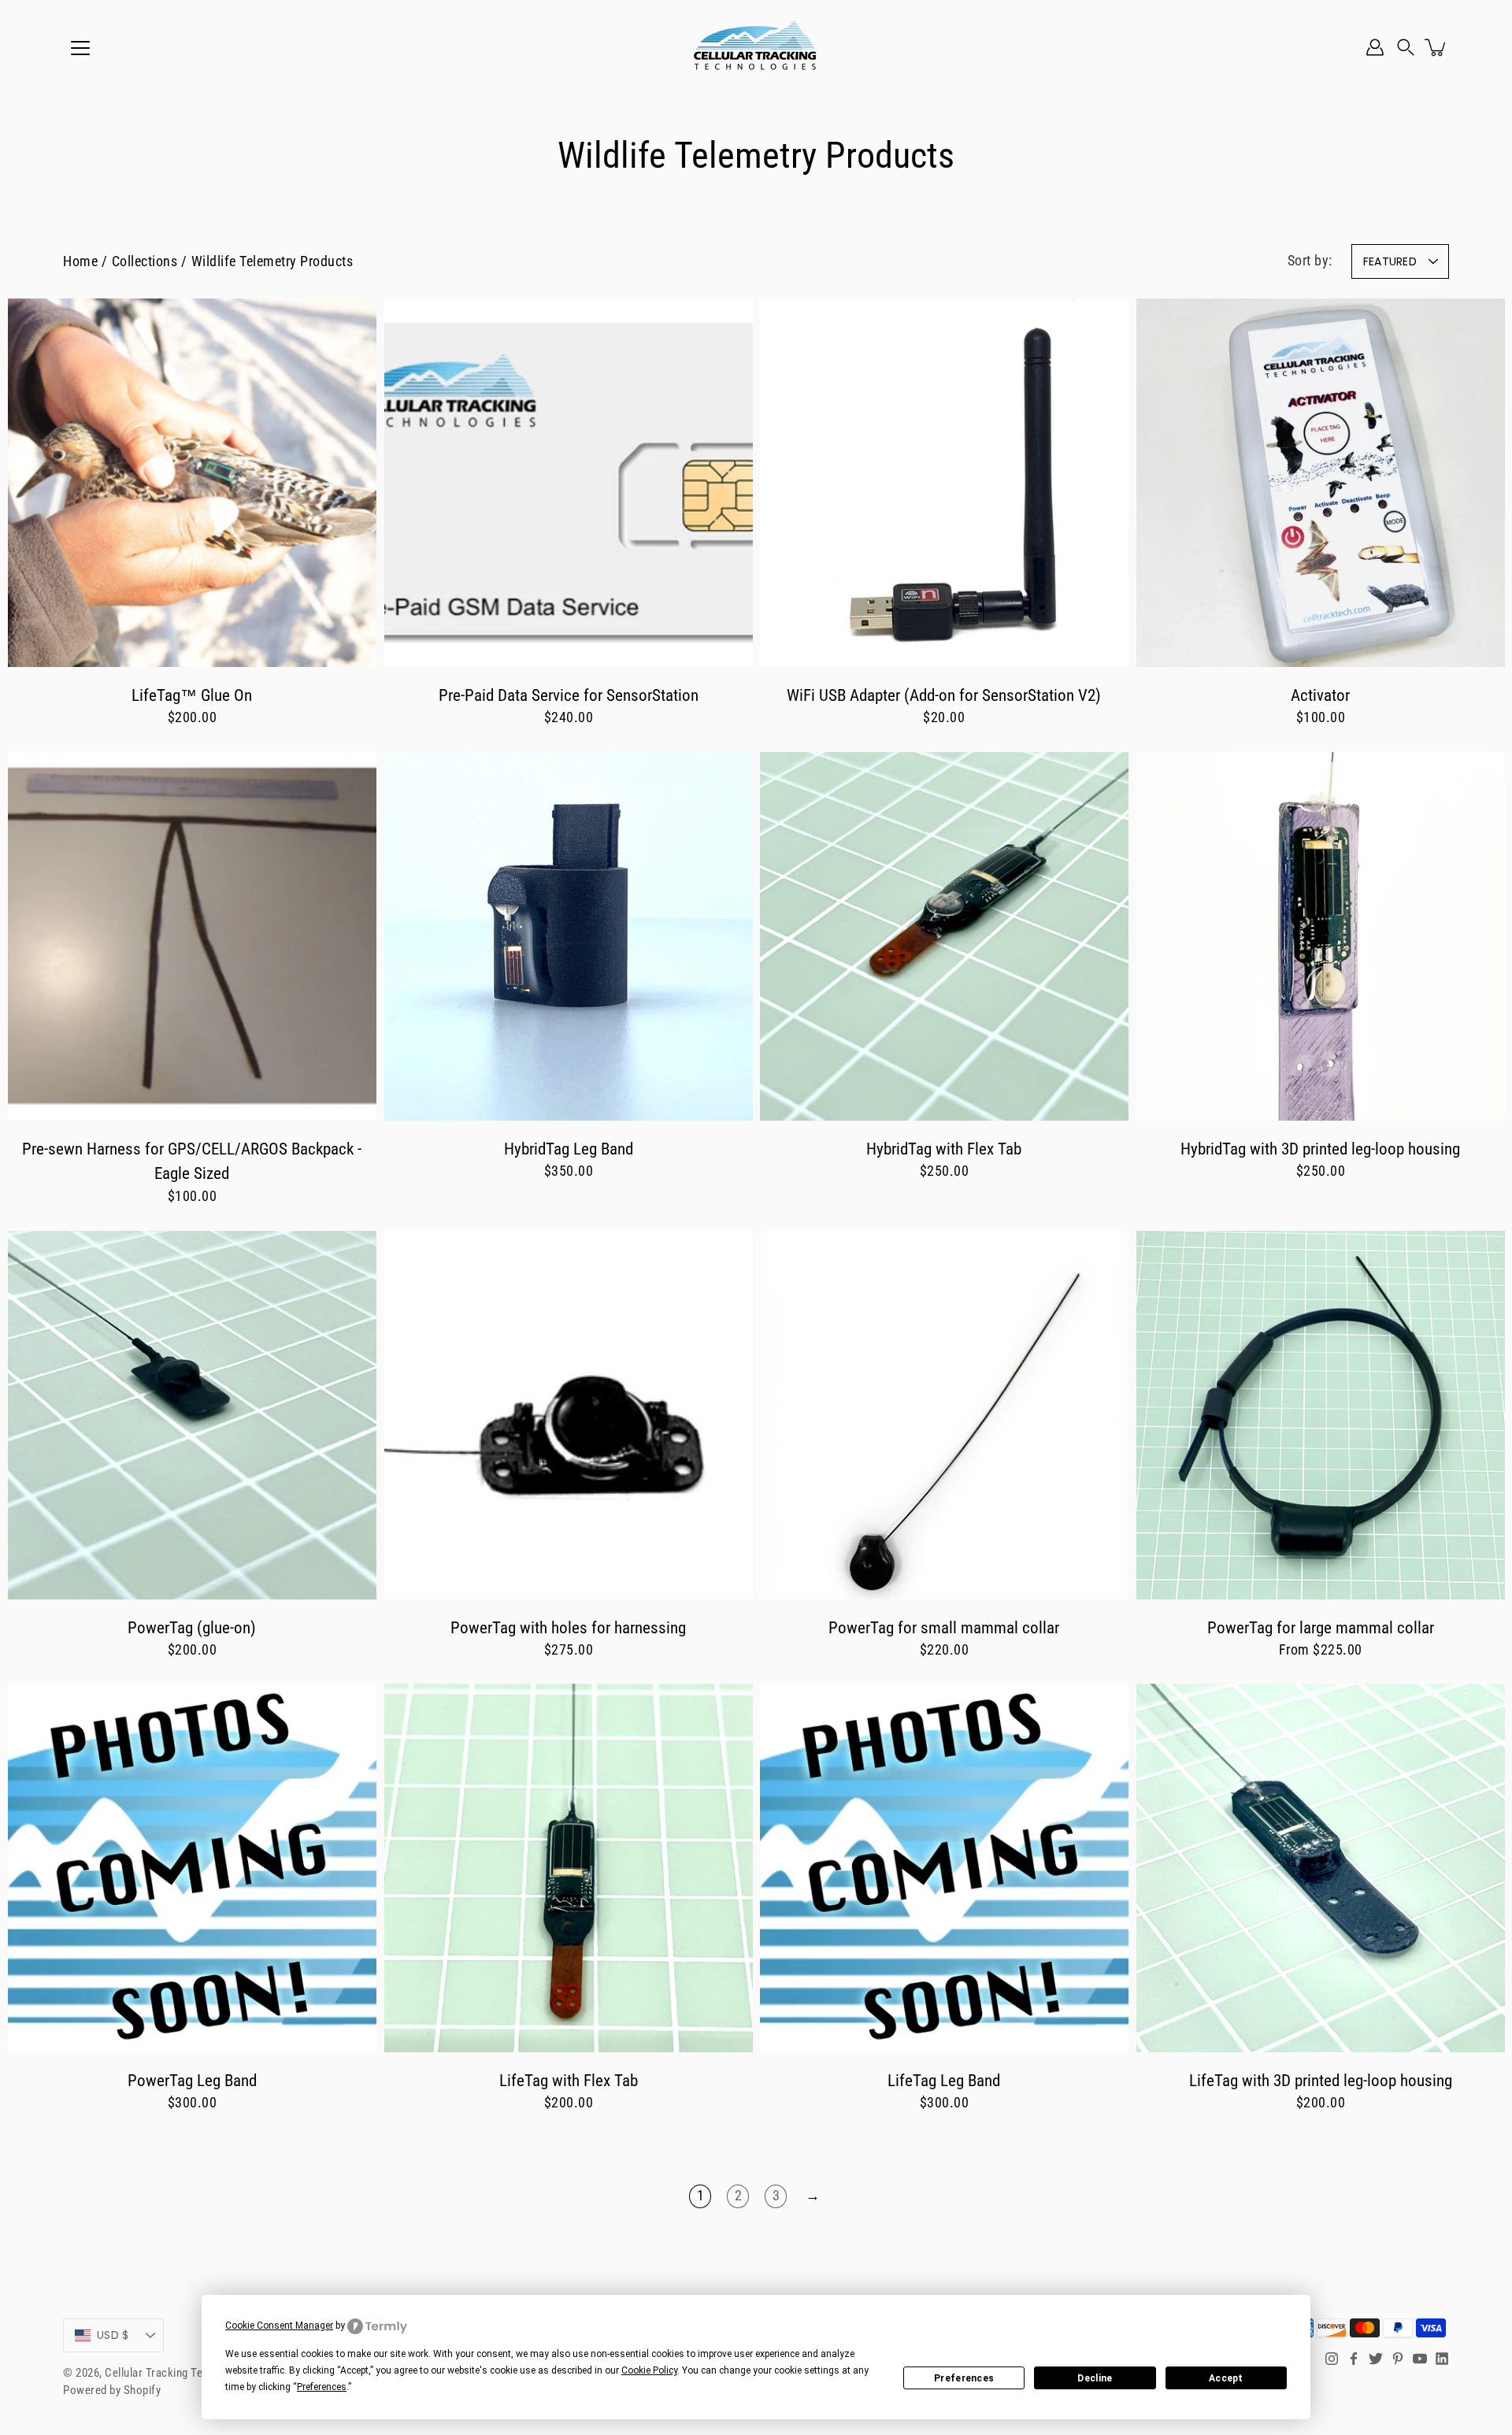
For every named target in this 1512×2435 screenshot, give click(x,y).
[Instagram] (1332, 2359)
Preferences (964, 2378)
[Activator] (1321, 483)
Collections (145, 261)
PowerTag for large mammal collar (1320, 1627)
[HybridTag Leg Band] (569, 936)
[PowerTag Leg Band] (192, 1868)
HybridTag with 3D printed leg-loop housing (1320, 1149)
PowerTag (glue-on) (192, 1627)
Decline (1095, 2378)
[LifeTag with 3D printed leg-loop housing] (1321, 1868)
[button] (1406, 47)
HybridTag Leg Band (568, 1149)
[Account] (1375, 47)
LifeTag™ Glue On (192, 695)
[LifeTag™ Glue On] (192, 483)
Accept (1226, 2378)
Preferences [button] (322, 2387)
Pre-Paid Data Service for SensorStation (568, 695)
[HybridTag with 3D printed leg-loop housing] (1321, 936)
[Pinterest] (1398, 2359)
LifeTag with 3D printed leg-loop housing (1320, 2080)
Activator (1320, 695)
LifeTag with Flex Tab (568, 2080)
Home (80, 261)
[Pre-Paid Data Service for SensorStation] (569, 483)
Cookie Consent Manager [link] (279, 2326)
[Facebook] (1354, 2359)
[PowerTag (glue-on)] (192, 1415)
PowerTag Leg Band (192, 2080)
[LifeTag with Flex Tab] (569, 1868)
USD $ (113, 2335)
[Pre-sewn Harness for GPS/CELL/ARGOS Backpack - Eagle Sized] (192, 936)
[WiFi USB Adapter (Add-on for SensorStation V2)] (944, 483)
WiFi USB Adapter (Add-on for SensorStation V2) (944, 695)
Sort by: (1310, 261)
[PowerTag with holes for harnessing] (569, 1415)
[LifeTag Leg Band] (944, 1868)
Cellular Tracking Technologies (181, 2373)
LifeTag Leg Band (944, 2080)
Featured (1390, 261)
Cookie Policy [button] (649, 2370)
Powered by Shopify (112, 2390)
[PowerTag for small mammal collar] (944, 1415)
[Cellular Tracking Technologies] (756, 47)
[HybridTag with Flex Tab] (944, 936)
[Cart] (1436, 47)
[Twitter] (1376, 2359)
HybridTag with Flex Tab (944, 1149)
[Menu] (80, 48)
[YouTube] (1420, 2359)
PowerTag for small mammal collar (944, 1627)
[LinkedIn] (1442, 2359)
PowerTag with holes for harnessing (568, 1627)
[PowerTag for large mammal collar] (1321, 1415)
